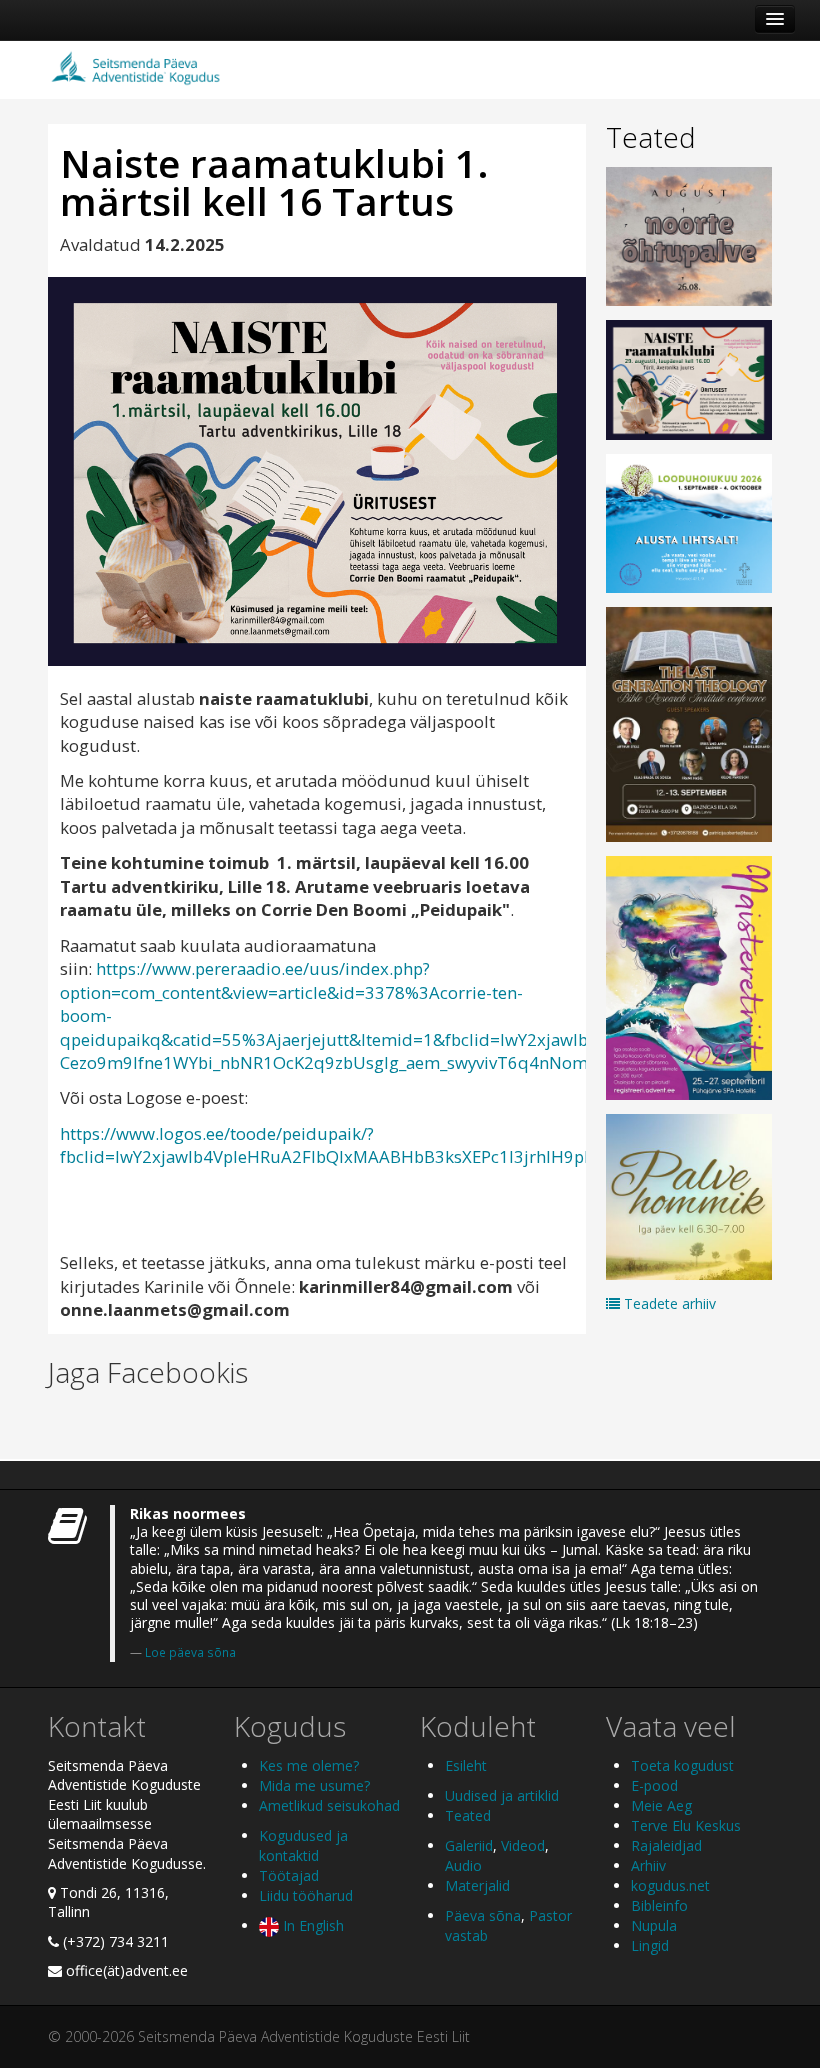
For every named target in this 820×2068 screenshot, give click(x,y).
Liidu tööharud (306, 1895)
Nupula (654, 1925)
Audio (463, 1865)
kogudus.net (670, 1885)
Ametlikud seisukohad (329, 1805)
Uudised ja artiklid (502, 1795)
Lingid (650, 1945)
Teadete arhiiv (668, 1303)
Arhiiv (648, 1865)
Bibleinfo (659, 1905)
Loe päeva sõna (190, 1652)
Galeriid (469, 1845)
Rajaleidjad (666, 1845)
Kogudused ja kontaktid (303, 1845)
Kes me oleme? (309, 1765)
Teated (651, 137)
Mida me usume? (314, 1785)
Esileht (466, 1765)
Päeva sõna (483, 1915)
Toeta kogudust (682, 1765)
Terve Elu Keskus (686, 1825)
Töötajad (289, 1875)
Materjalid (477, 1885)
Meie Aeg (661, 1805)
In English (311, 1925)
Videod (523, 1845)
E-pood (654, 1785)
